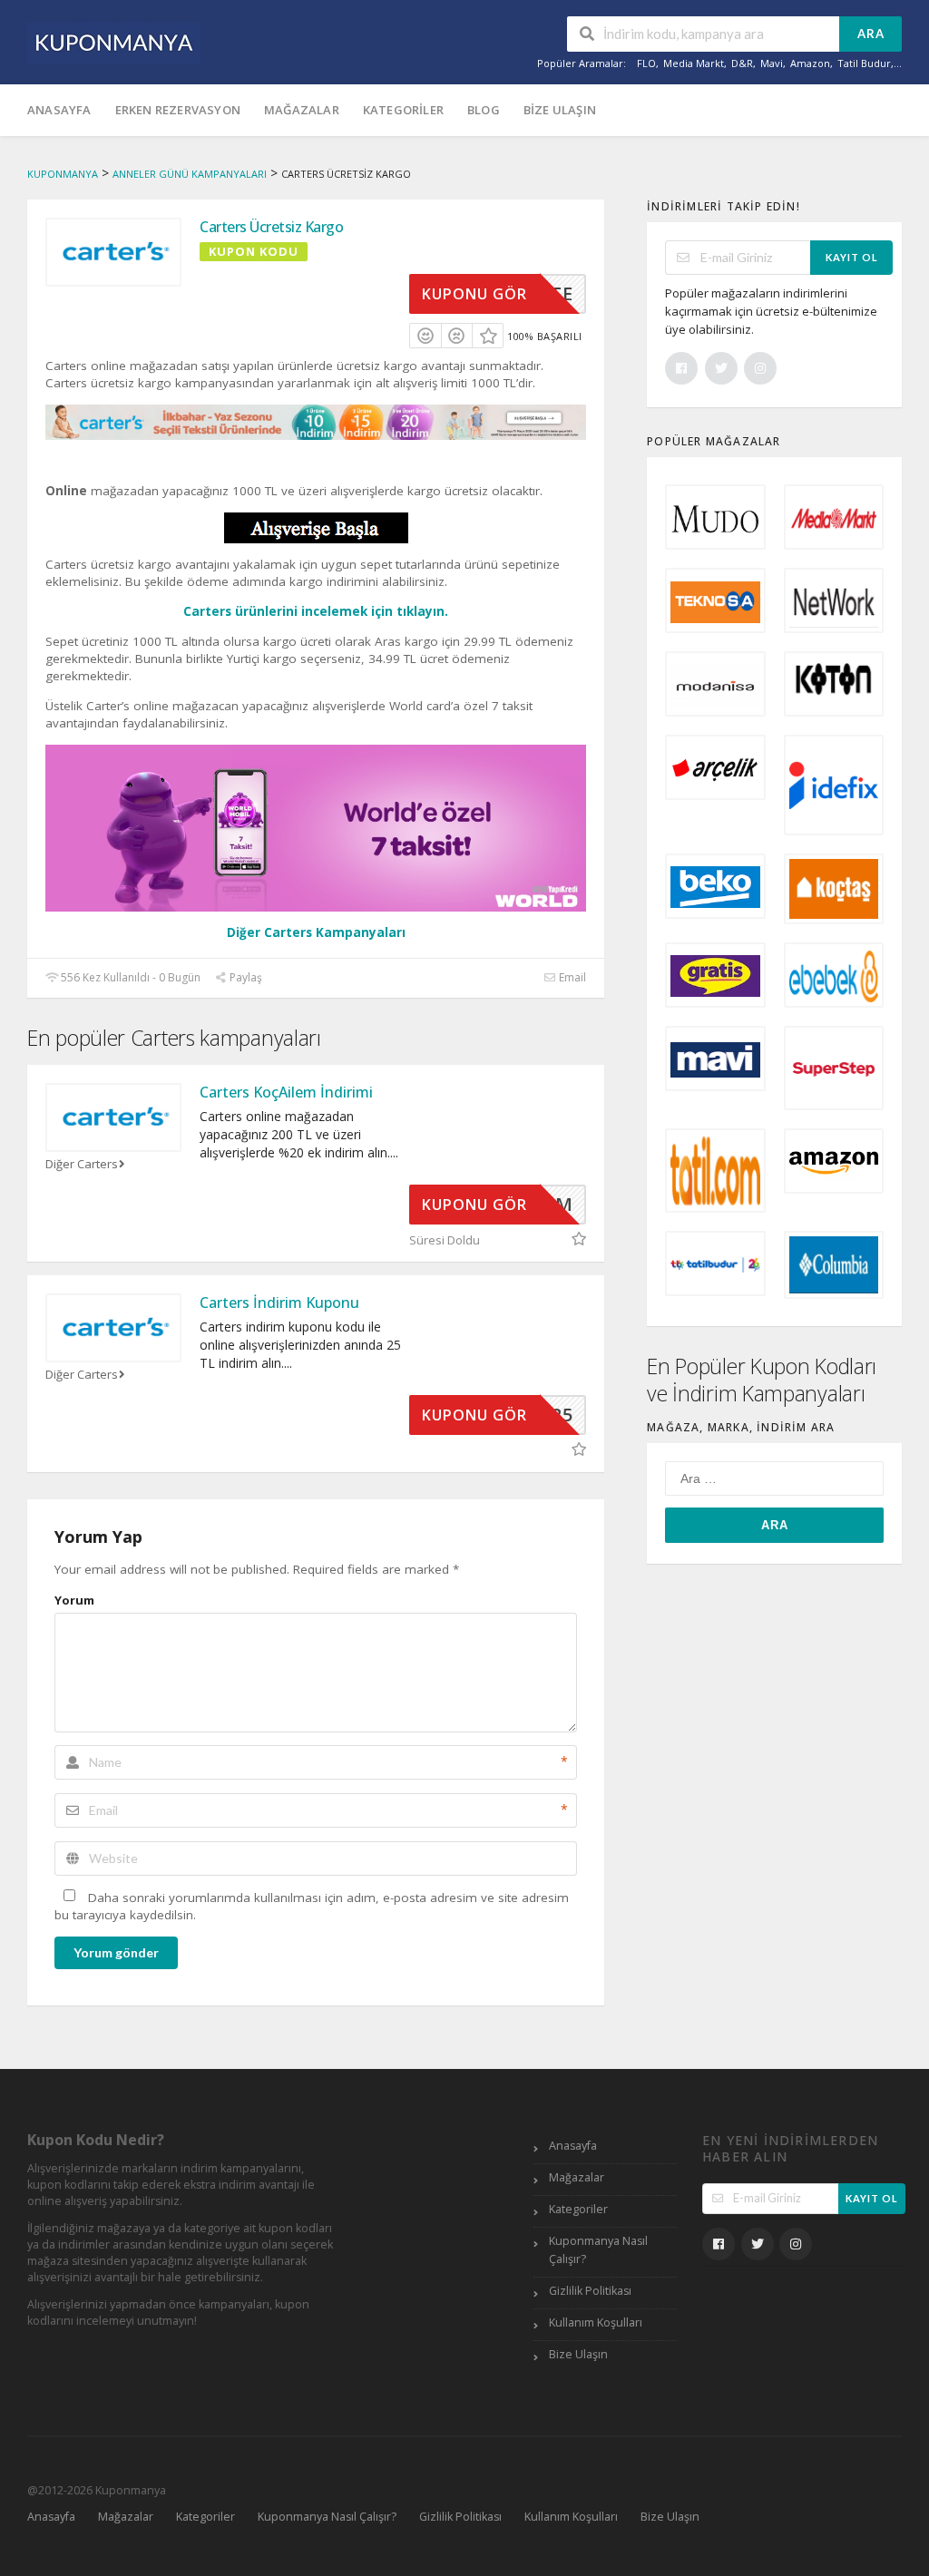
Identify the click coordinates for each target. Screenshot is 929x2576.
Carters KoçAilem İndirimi (286, 1092)
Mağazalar (302, 110)
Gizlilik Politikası (590, 2291)
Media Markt (694, 63)
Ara (871, 34)
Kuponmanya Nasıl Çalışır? (598, 2250)
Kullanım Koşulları (596, 2322)
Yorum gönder (116, 1952)
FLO (646, 63)
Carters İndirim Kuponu (279, 1303)
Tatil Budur (864, 63)
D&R (742, 63)
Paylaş (244, 977)
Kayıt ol (852, 257)
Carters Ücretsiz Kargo (271, 227)
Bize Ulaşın (560, 110)
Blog (484, 110)
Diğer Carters (82, 1164)
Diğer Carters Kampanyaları (316, 932)
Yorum (74, 1600)
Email (571, 977)
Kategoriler (403, 110)
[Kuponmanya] (114, 42)
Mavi (772, 63)
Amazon (810, 63)
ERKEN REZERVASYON (178, 110)
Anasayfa (59, 110)
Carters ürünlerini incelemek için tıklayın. (316, 611)
